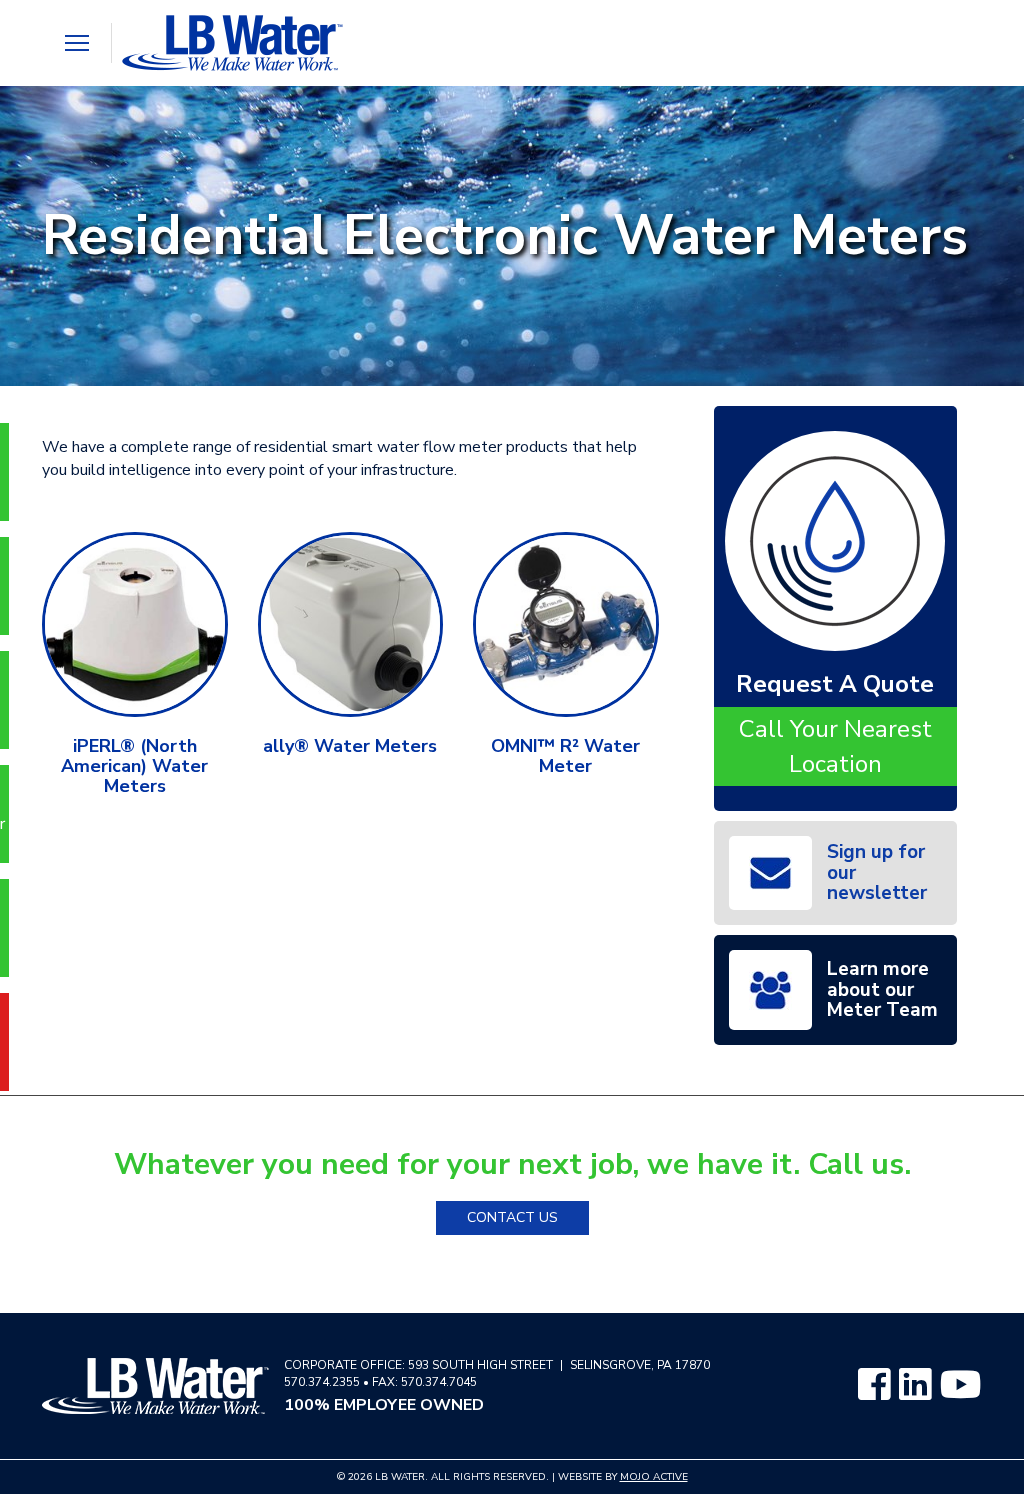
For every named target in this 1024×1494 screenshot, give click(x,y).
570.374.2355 (322, 1382)
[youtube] (961, 1386)
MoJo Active (654, 1477)
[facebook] (874, 1386)
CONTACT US (512, 1217)
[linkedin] (915, 1386)
